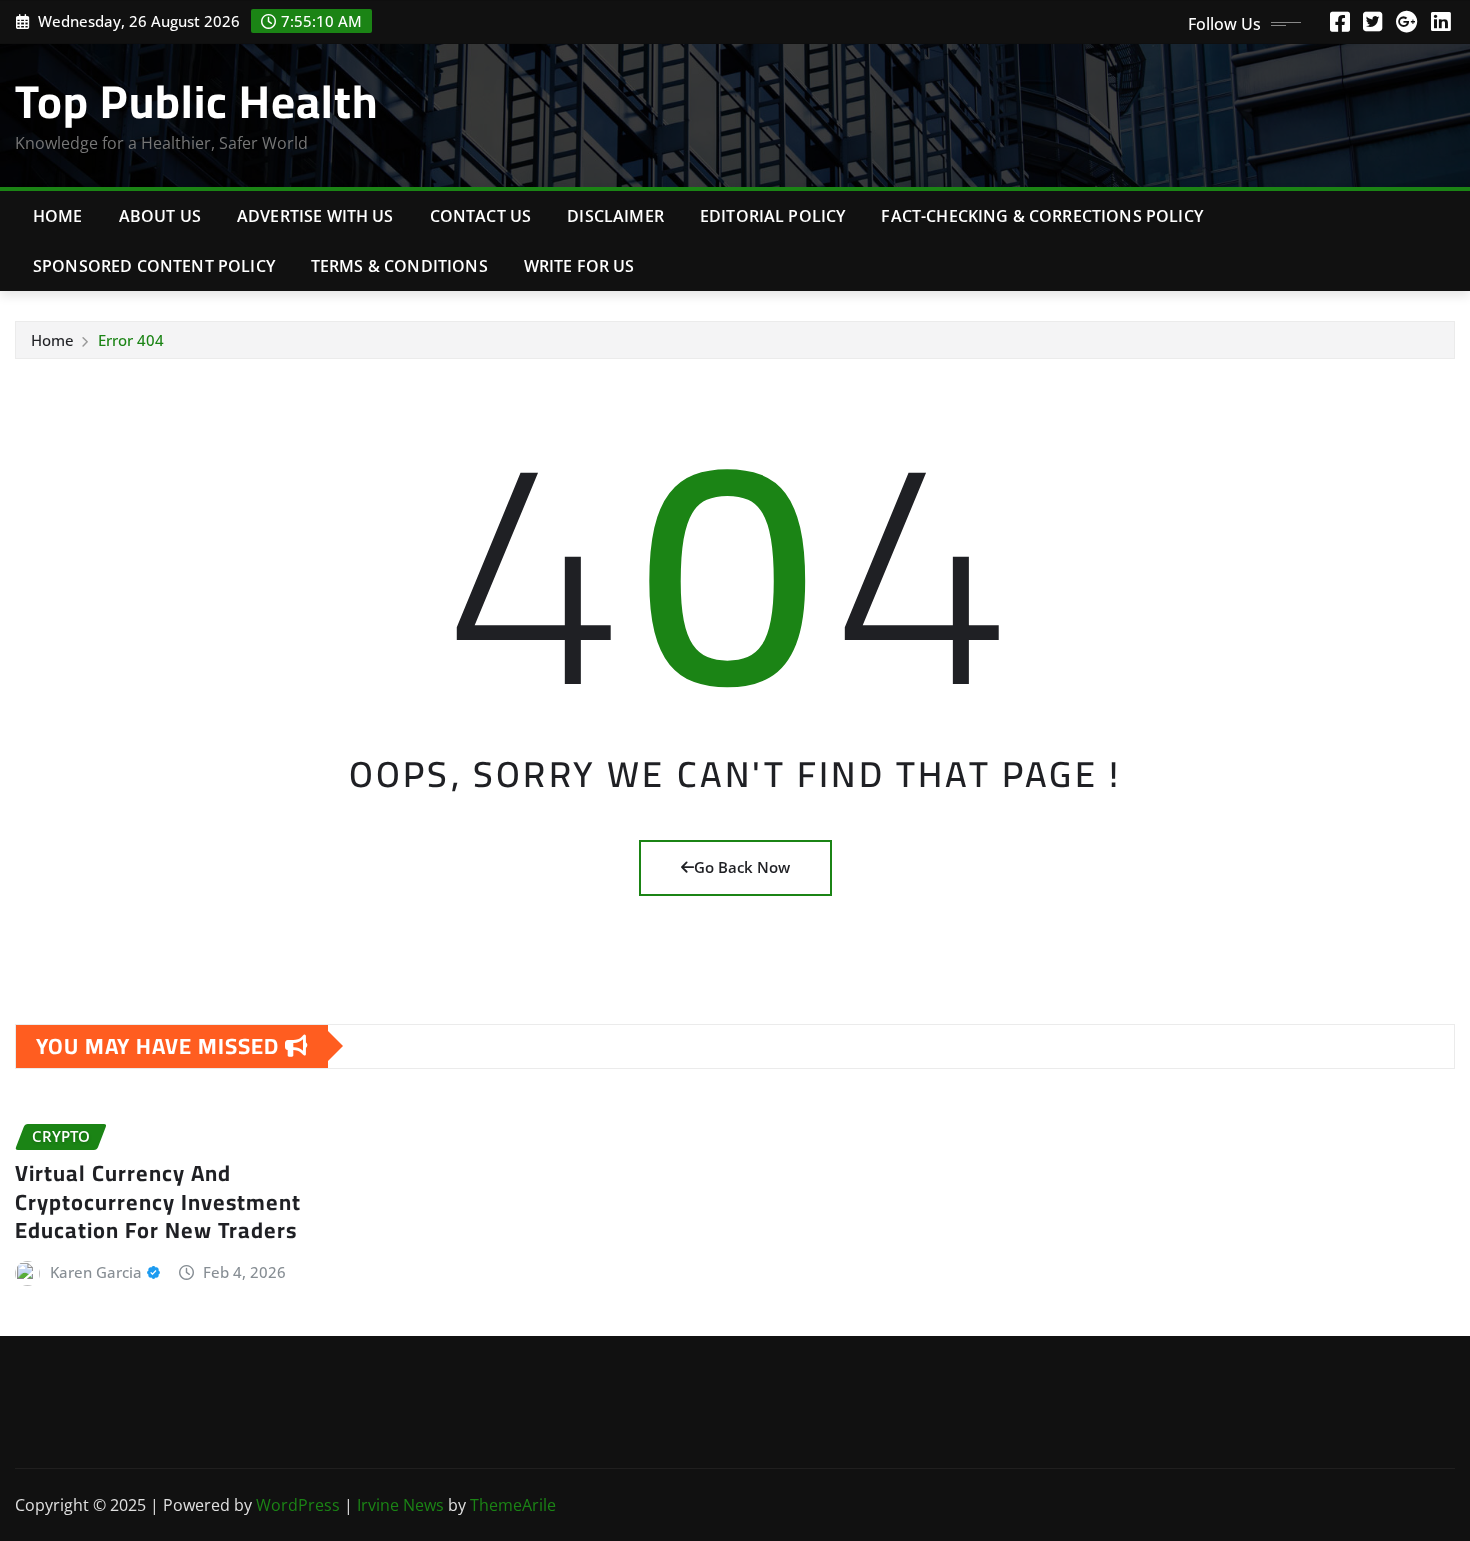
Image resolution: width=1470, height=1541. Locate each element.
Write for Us (579, 266)
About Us (160, 216)
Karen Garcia (96, 1272)
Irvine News (400, 1505)
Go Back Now (742, 867)
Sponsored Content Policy (154, 266)
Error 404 (131, 340)
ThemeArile (513, 1505)
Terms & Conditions (399, 266)
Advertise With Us (315, 216)
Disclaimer (615, 216)
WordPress (298, 1505)
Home (58, 216)
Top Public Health (196, 101)
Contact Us (481, 216)
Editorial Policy (773, 216)
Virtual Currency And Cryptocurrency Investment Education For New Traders (158, 1201)
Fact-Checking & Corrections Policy (1041, 216)
